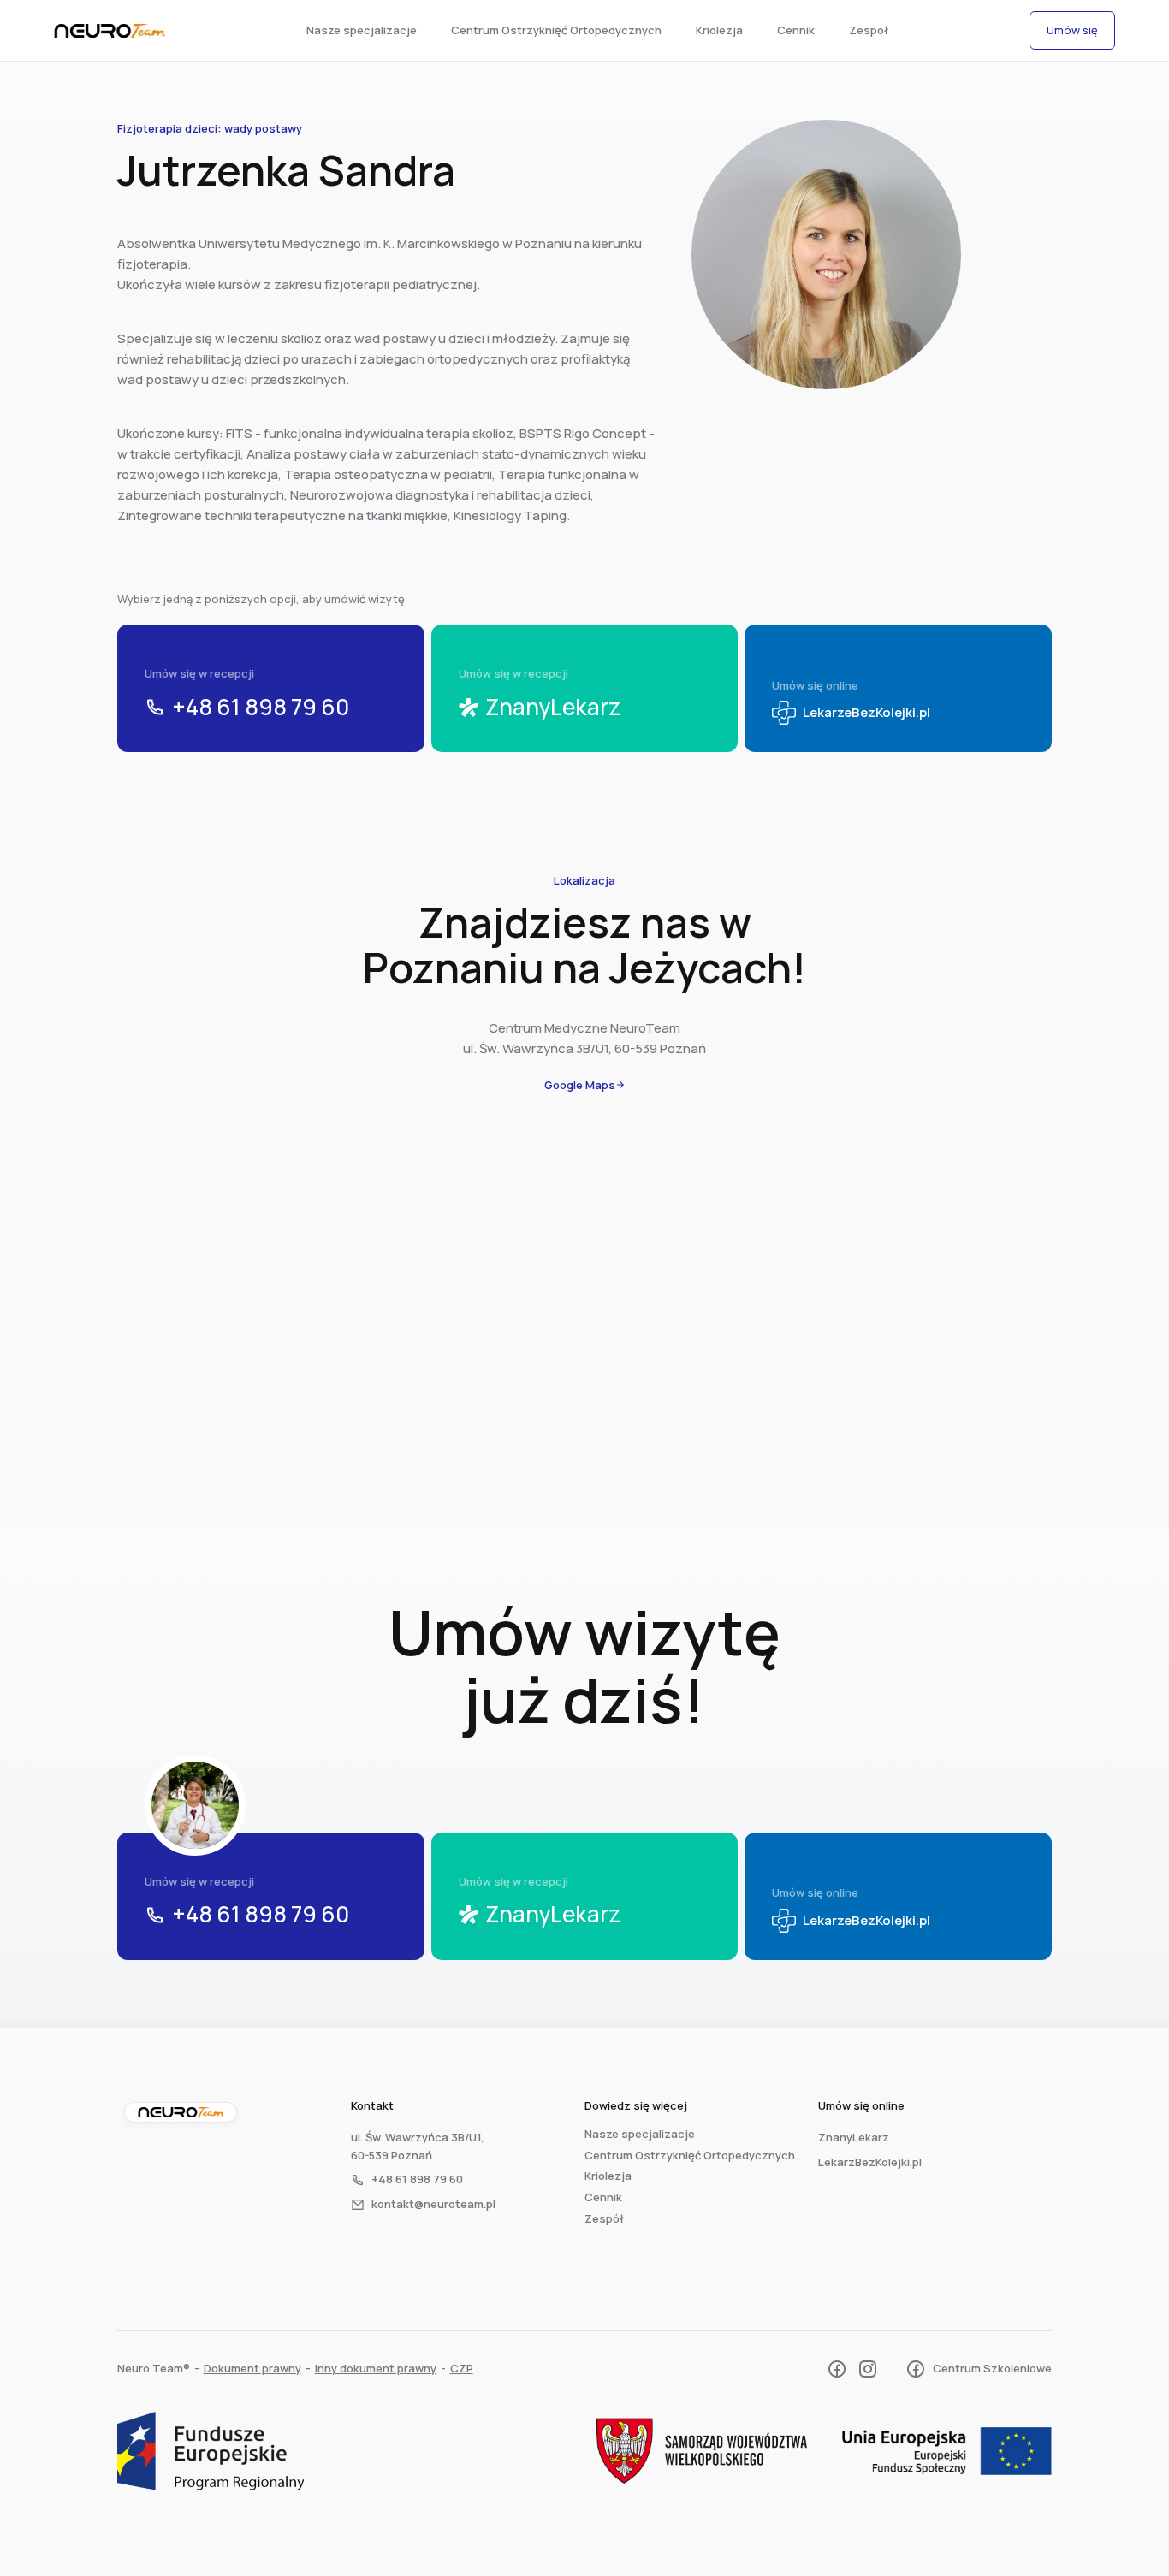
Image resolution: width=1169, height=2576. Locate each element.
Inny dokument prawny (376, 2368)
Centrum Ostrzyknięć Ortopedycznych (556, 30)
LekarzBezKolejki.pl (870, 2162)
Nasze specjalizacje (362, 30)
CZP (462, 2368)
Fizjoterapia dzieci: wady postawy (210, 128)
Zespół (869, 30)
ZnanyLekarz (854, 2137)
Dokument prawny (252, 2368)
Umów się (1072, 30)
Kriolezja (719, 30)
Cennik (796, 30)
